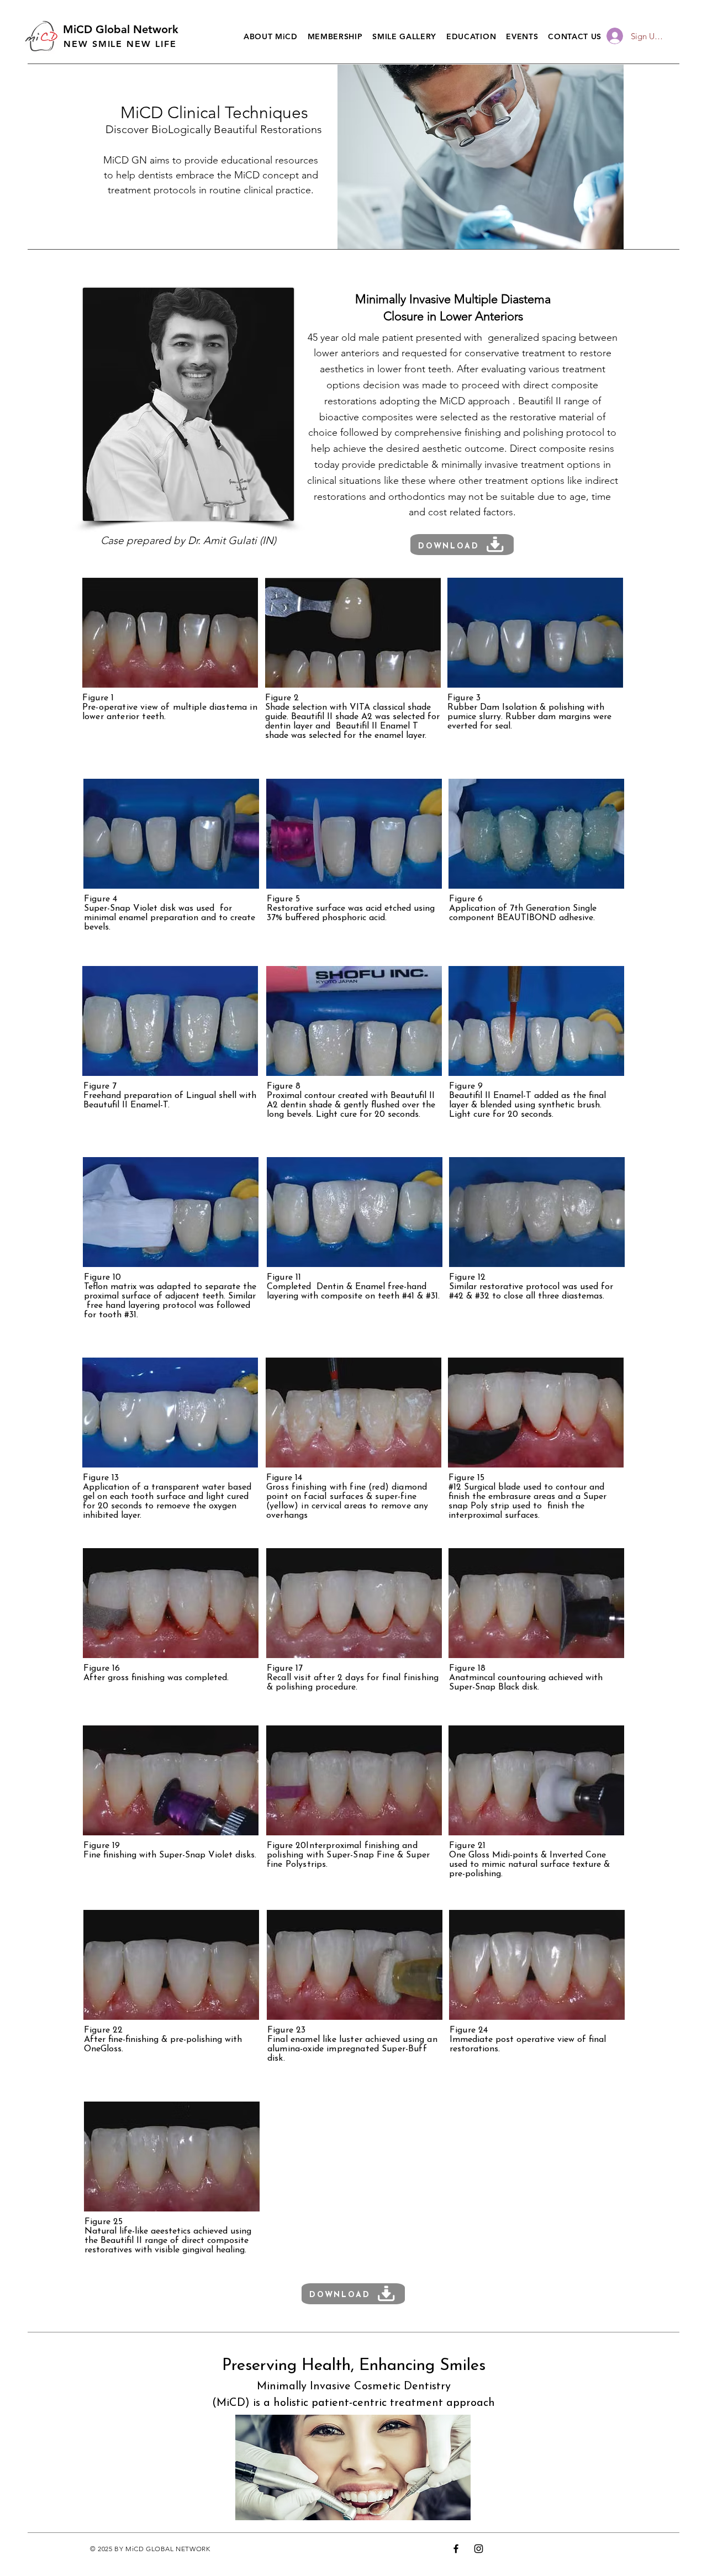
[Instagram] (479, 2549)
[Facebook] (456, 2549)
